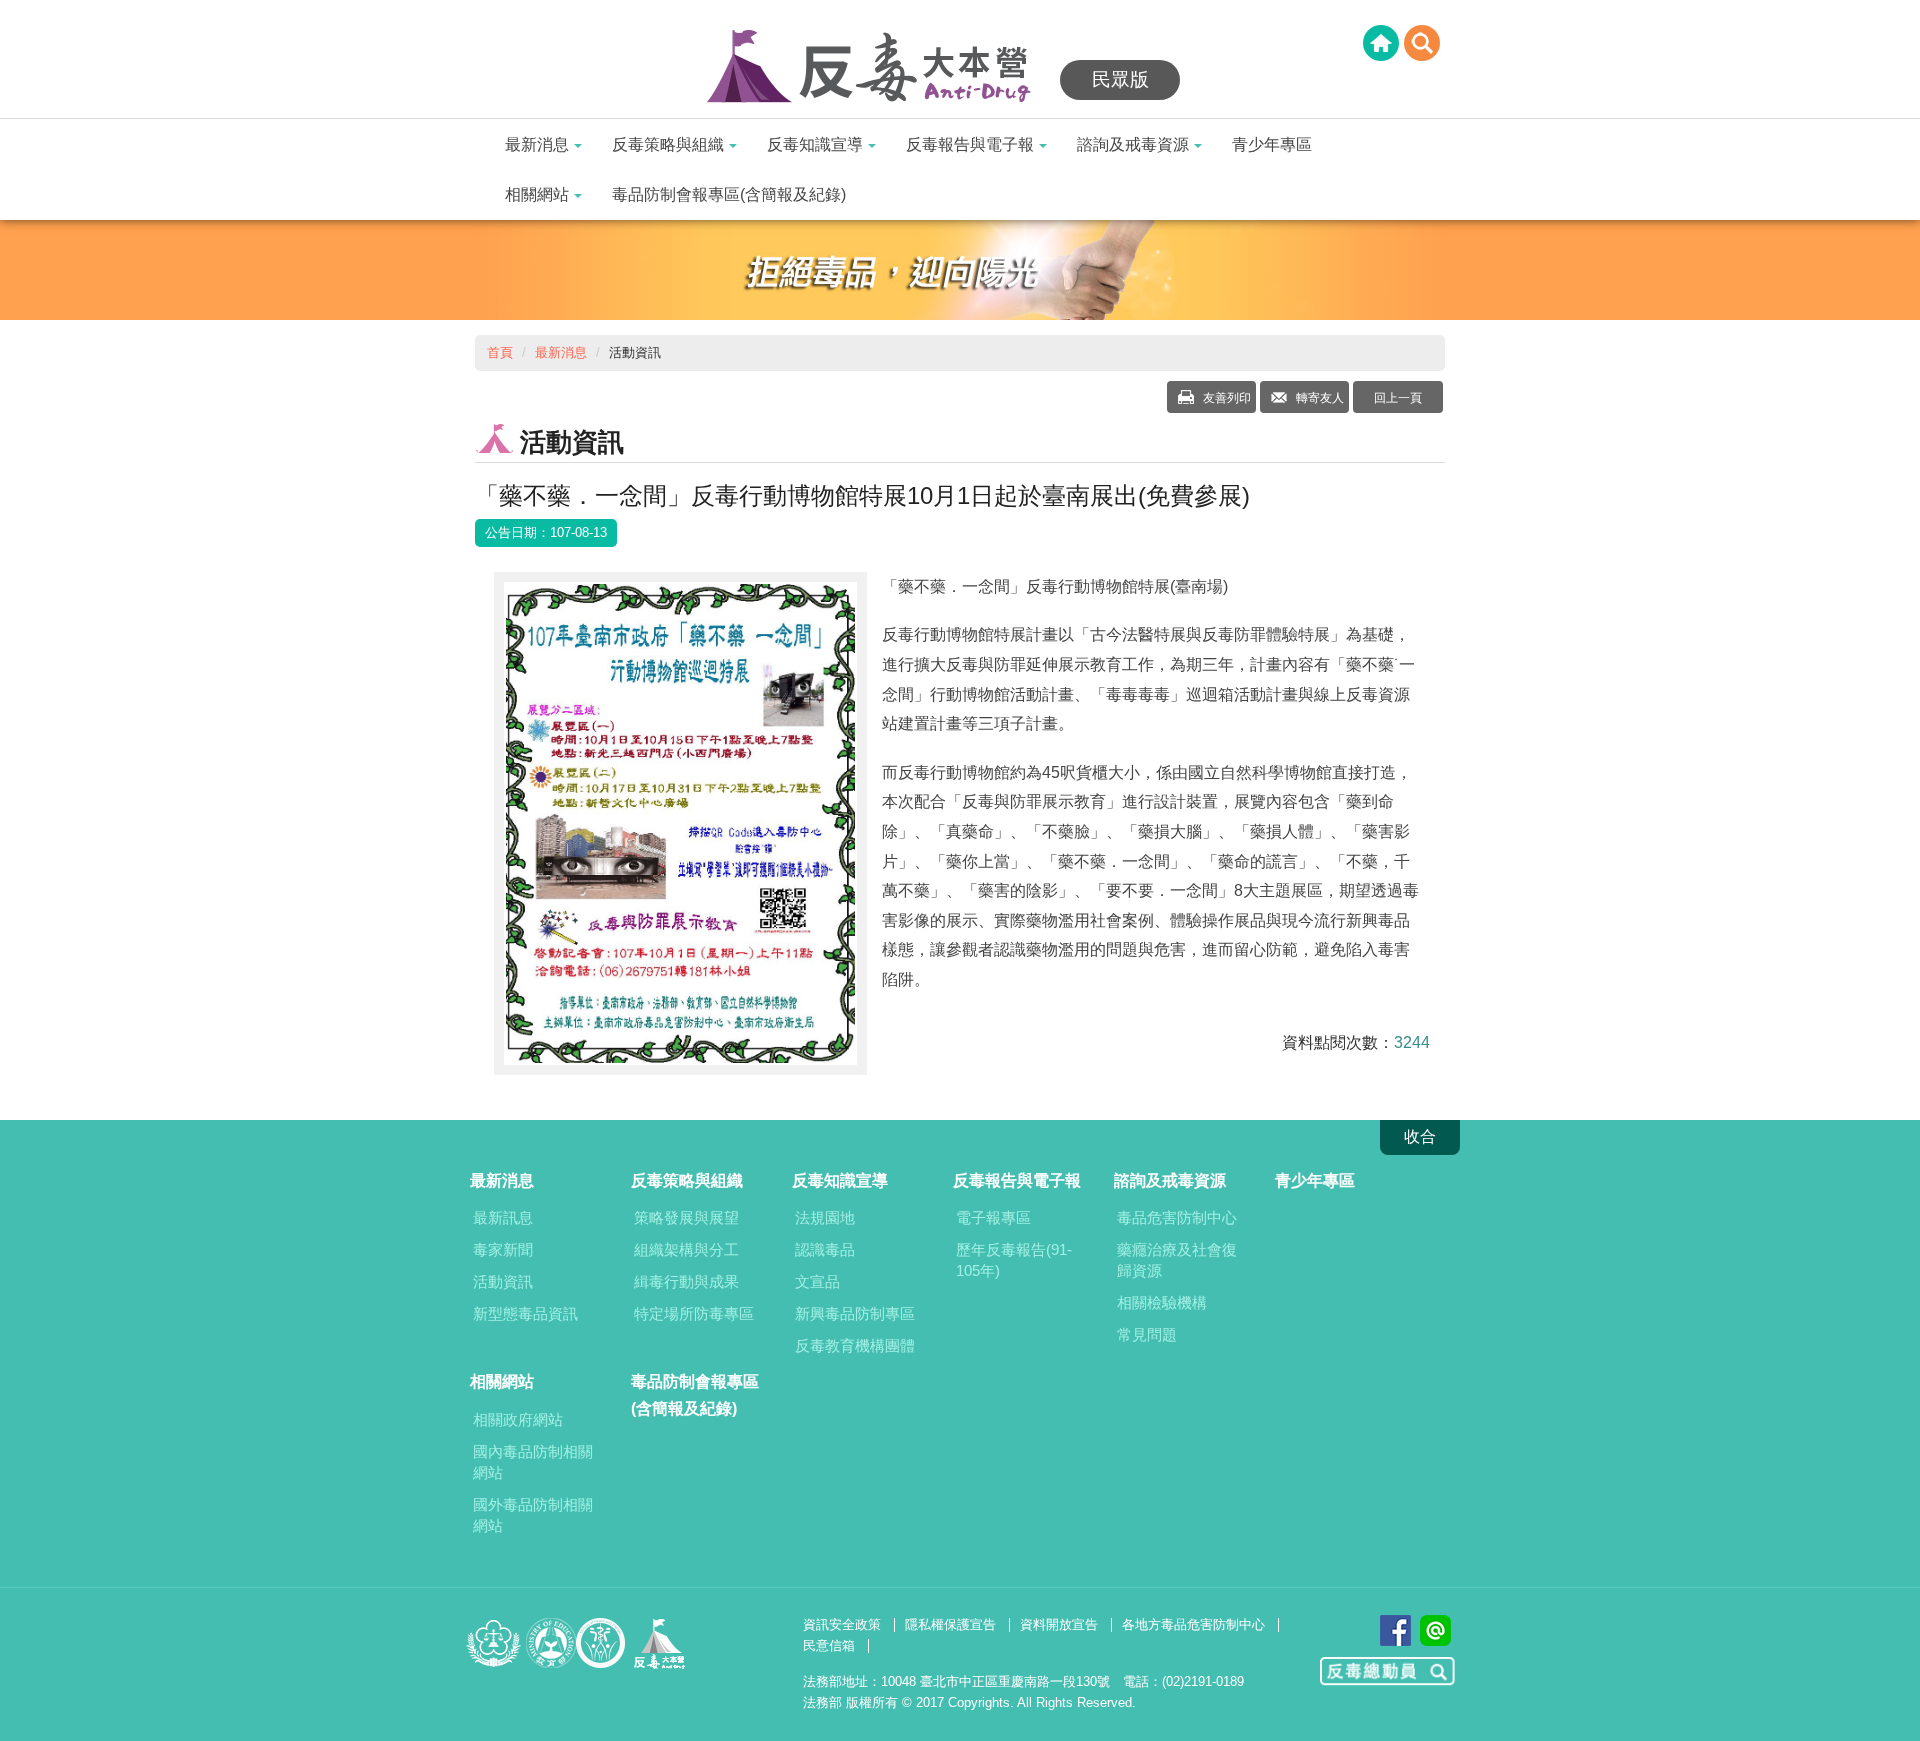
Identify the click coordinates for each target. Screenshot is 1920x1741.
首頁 (500, 352)
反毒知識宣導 (815, 144)
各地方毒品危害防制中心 (1193, 1624)
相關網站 (537, 194)
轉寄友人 (1318, 398)
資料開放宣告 (1059, 1624)
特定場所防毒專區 (694, 1313)
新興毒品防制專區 (855, 1313)
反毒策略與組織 (668, 144)
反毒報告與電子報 (970, 144)
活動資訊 (503, 1281)
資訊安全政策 (842, 1624)
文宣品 (817, 1281)
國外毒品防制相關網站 (533, 1515)
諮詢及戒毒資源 (1133, 144)
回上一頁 (1398, 398)
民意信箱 (829, 1645)
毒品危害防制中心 (1177, 1217)
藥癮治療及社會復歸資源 (1177, 1260)
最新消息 (537, 144)
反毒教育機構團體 (855, 1345)
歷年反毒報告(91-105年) (1014, 1260)
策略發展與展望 (686, 1217)
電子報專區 (993, 1217)
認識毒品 (825, 1249)
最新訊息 (503, 1217)
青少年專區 (1272, 144)
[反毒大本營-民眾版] (880, 67)
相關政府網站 (518, 1419)
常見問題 (1147, 1334)
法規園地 (825, 1217)
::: (6, 12)
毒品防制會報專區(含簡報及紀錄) (729, 194)
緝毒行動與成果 (686, 1281)
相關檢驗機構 (1162, 1302)
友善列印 (1225, 398)
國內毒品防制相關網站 (533, 1462)
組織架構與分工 (686, 1249)
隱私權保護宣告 (950, 1624)
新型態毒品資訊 (525, 1313)
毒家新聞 (503, 1249)
